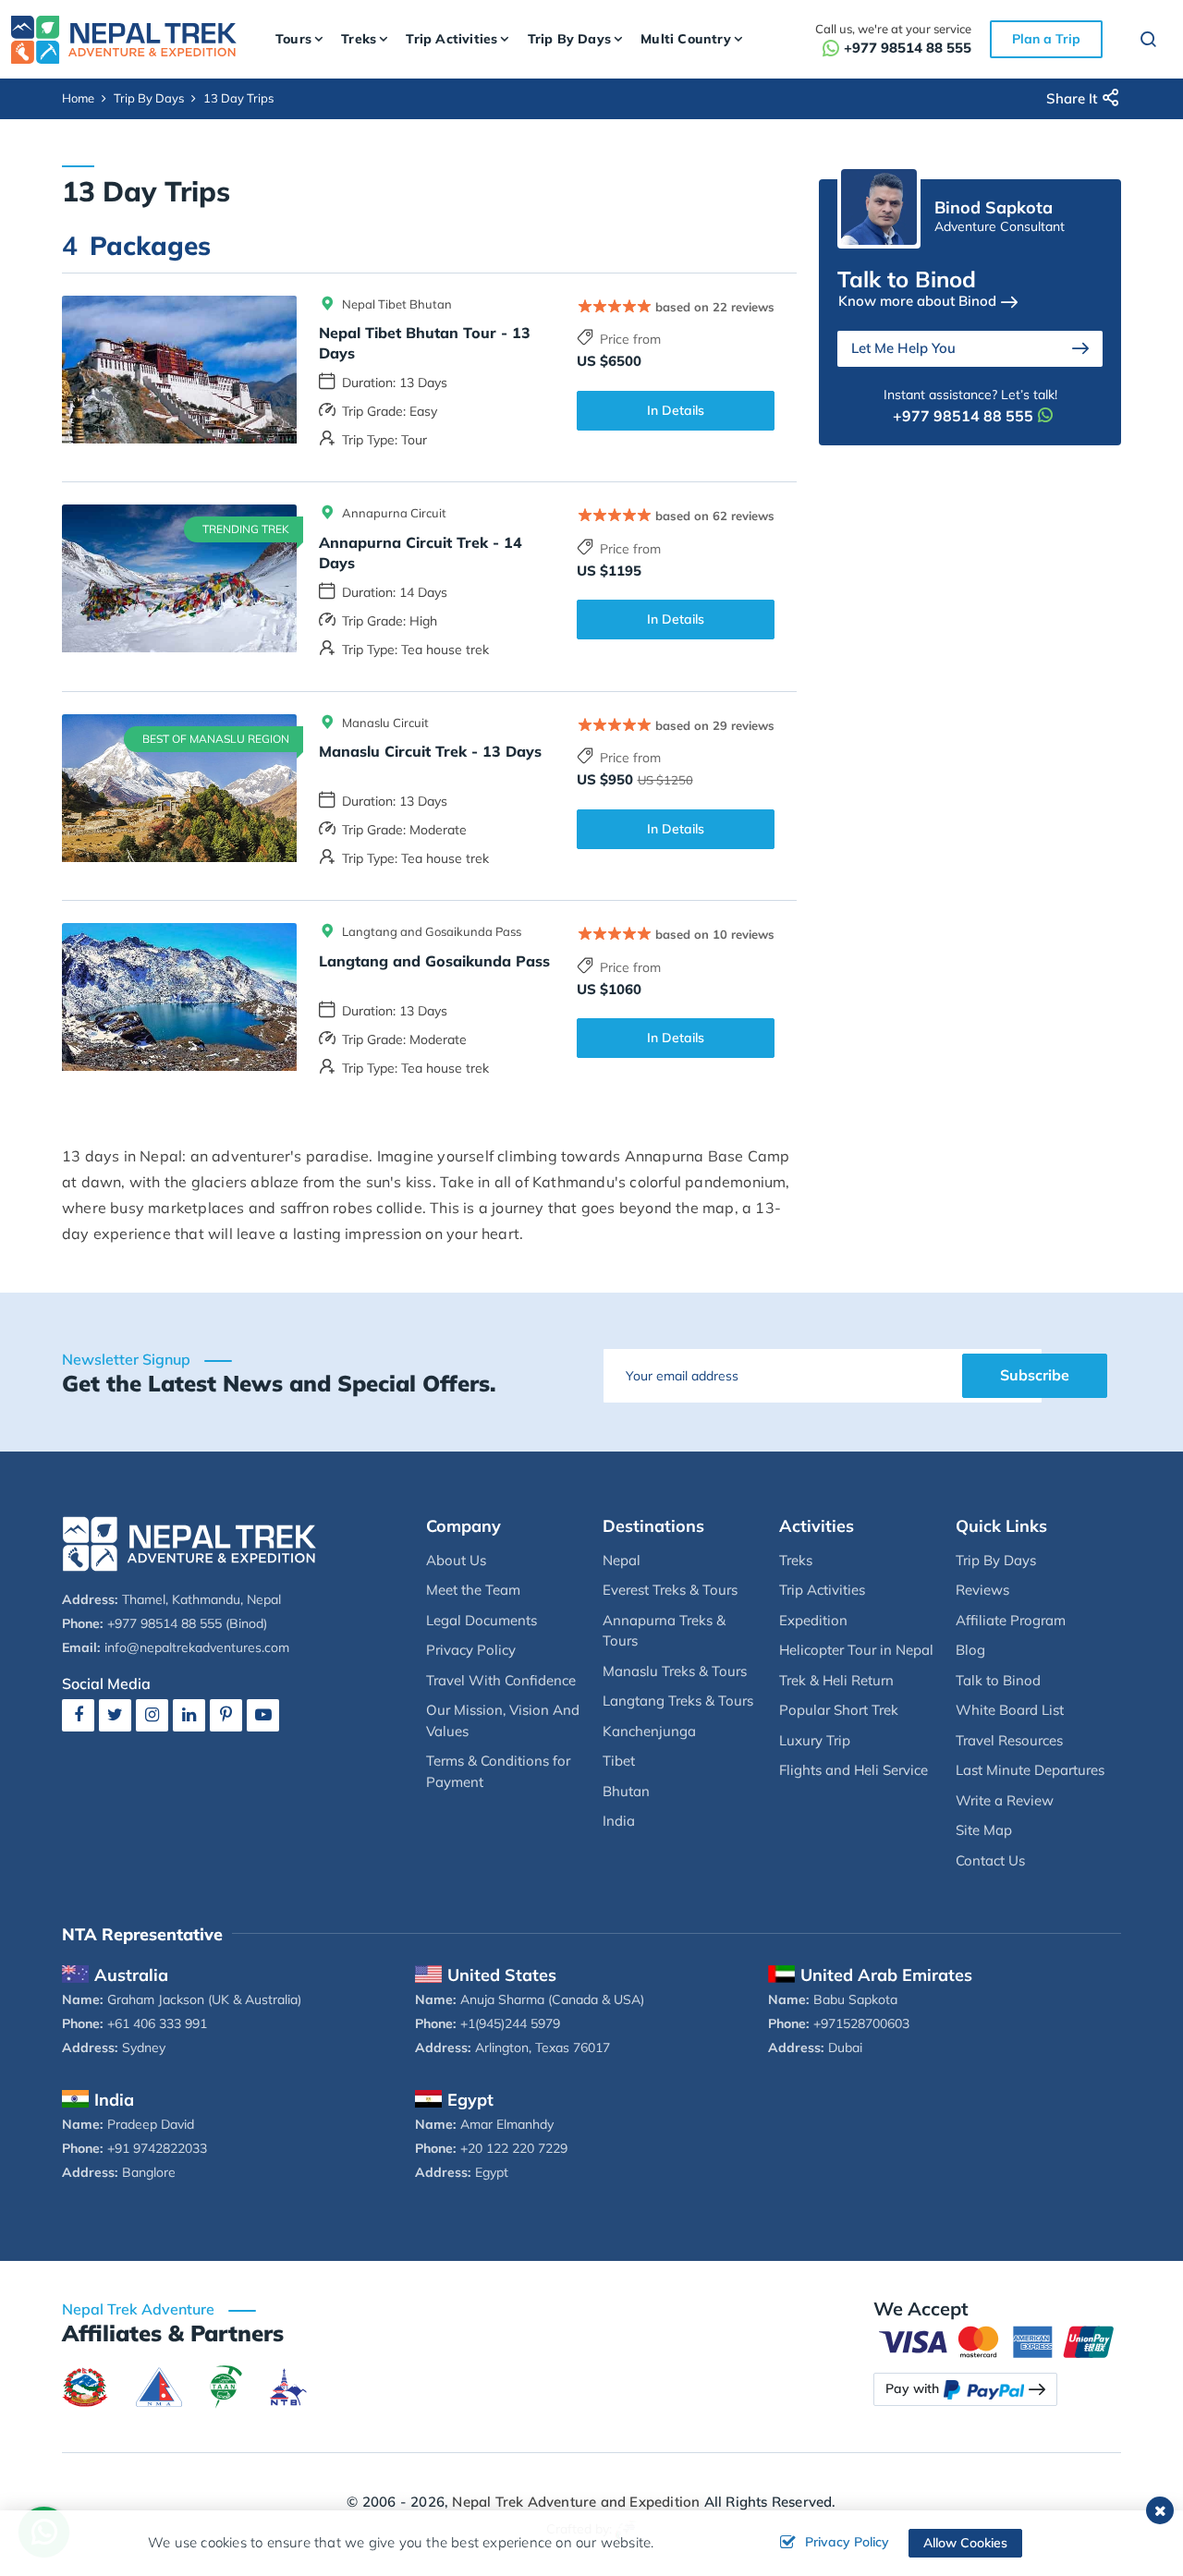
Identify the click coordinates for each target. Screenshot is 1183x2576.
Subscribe (1035, 1375)
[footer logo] (189, 1543)
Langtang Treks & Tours (678, 1701)
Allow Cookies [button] (965, 2543)
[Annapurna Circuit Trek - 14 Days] (179, 578)
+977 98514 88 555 (908, 48)
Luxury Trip (815, 1740)
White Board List (1010, 1710)
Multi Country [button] (686, 39)
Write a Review (1005, 1800)
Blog (970, 1650)
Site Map (984, 1830)
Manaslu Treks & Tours (675, 1671)
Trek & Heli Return (836, 1680)
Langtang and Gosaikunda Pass (434, 961)
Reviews (982, 1590)
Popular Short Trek (839, 1710)
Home (78, 98)
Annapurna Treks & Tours (664, 1631)
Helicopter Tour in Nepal (856, 1650)
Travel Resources (1009, 1740)
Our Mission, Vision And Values (503, 1720)
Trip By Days (149, 98)
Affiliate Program (1011, 1620)
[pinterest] (226, 1714)
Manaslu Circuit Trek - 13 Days (430, 751)
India (619, 1821)
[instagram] (152, 1714)
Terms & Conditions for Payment (498, 1771)
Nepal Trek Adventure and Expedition (576, 2502)
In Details (676, 410)
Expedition (813, 1620)
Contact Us (990, 1860)
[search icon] (1140, 42)
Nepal (622, 1560)
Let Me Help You (903, 348)
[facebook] (78, 1714)
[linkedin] (189, 1714)
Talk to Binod (998, 1680)
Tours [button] (293, 39)
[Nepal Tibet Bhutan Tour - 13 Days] (179, 370)
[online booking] (998, 2340)
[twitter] (115, 1714)
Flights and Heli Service (854, 1770)
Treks (796, 1560)
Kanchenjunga (649, 1731)
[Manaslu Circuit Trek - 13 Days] (179, 788)
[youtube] (263, 1714)
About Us (456, 1560)
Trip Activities (822, 1590)
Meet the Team (473, 1590)
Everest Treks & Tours (670, 1590)
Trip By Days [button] (569, 39)
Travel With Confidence (501, 1680)
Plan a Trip (1046, 39)
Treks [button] (359, 39)
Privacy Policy (471, 1650)
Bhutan (626, 1791)
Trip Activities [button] (451, 39)
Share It (1072, 98)
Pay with (912, 2388)
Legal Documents (482, 1620)
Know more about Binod (917, 301)
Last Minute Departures (1030, 1770)
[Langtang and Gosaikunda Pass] (179, 997)
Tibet (619, 1761)
